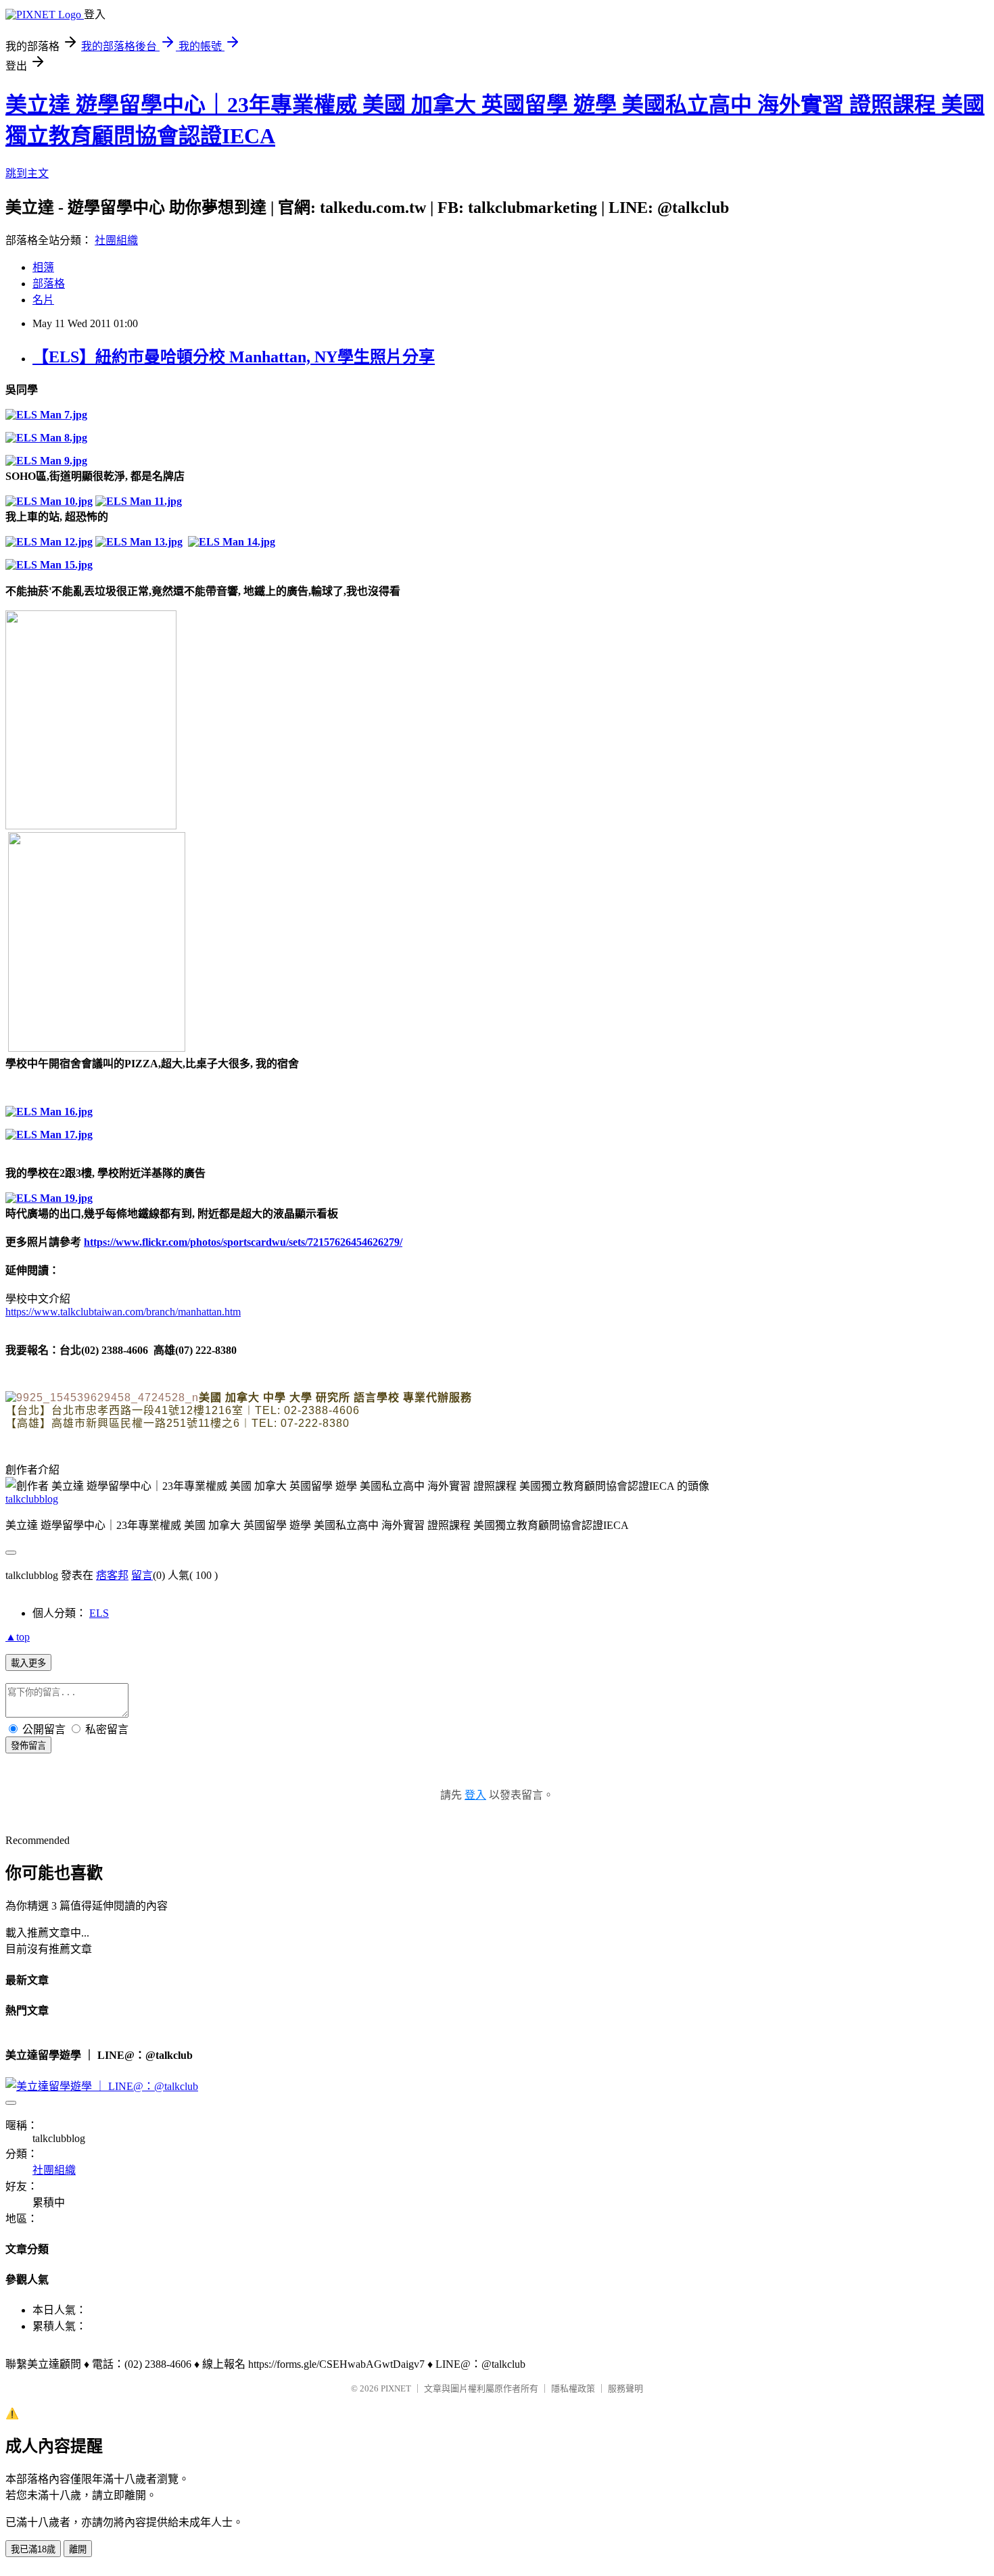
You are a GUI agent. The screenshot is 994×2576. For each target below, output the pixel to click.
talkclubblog (32, 1499)
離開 (78, 2549)
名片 (43, 300)
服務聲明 (625, 2388)
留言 (142, 1575)
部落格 (49, 284)
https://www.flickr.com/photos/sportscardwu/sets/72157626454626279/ (243, 1242)
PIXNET (396, 2388)
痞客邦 (112, 1575)
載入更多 (28, 1663)
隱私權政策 (573, 2388)
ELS (99, 1613)
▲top (18, 1637)
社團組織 (116, 240)
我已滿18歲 (33, 2549)
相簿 (43, 267)
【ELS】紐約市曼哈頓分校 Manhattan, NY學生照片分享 (234, 357)
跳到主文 (27, 173)
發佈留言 (28, 1746)
